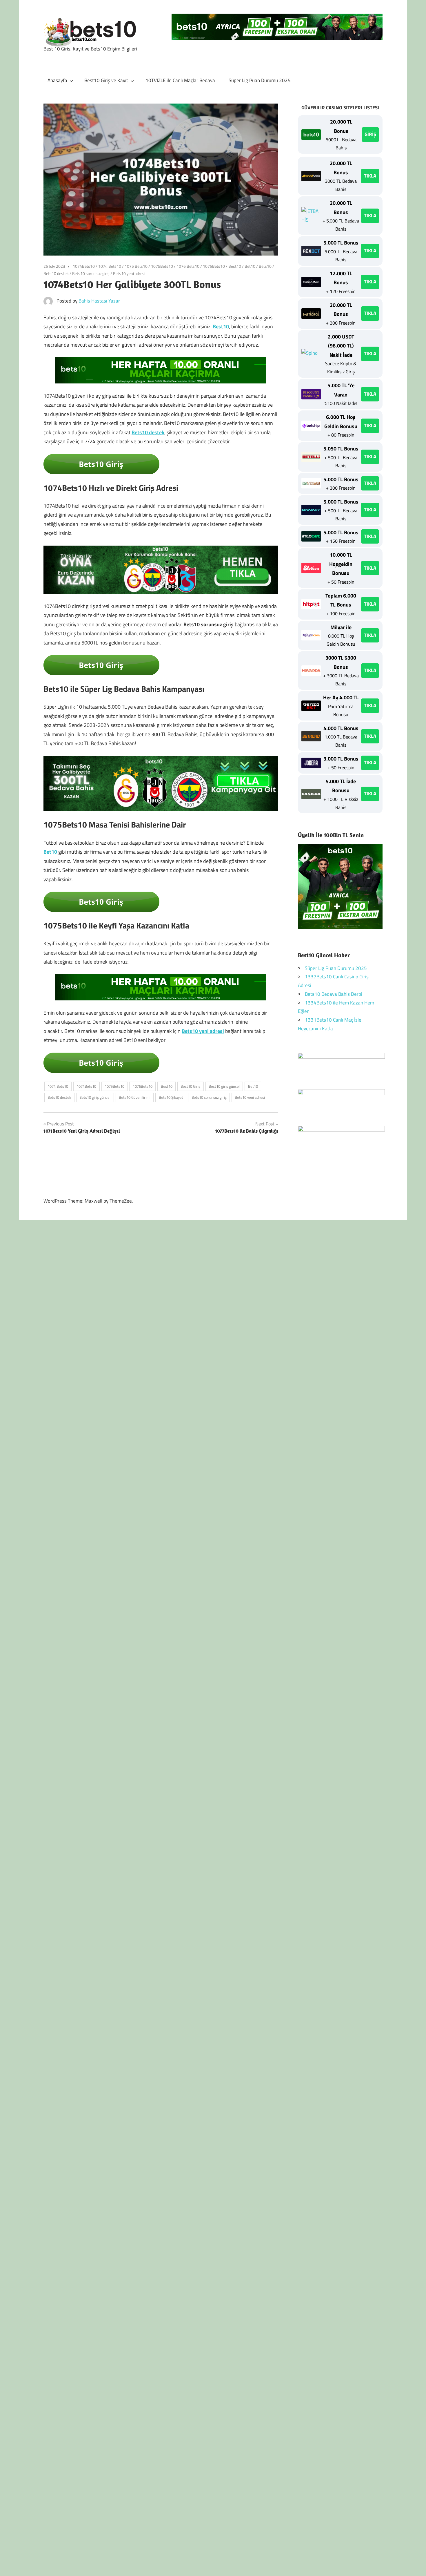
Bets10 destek (56, 273)
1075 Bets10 (136, 266)
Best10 (235, 266)
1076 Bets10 (188, 266)
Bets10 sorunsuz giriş (91, 273)
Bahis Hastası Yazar (99, 301)
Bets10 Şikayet (171, 1097)
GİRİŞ (370, 134)
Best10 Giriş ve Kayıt (106, 80)
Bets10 (265, 266)
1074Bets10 (84, 266)
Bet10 (250, 266)
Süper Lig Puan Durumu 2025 (260, 80)
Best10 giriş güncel (224, 1086)
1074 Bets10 (110, 266)
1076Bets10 (214, 266)
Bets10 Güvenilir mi (135, 1097)
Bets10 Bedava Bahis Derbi (334, 994)
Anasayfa (57, 80)
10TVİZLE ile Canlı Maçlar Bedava (180, 80)
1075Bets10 (162, 266)
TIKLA (370, 176)
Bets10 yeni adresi (129, 273)
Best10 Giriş (190, 1086)
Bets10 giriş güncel (95, 1097)
